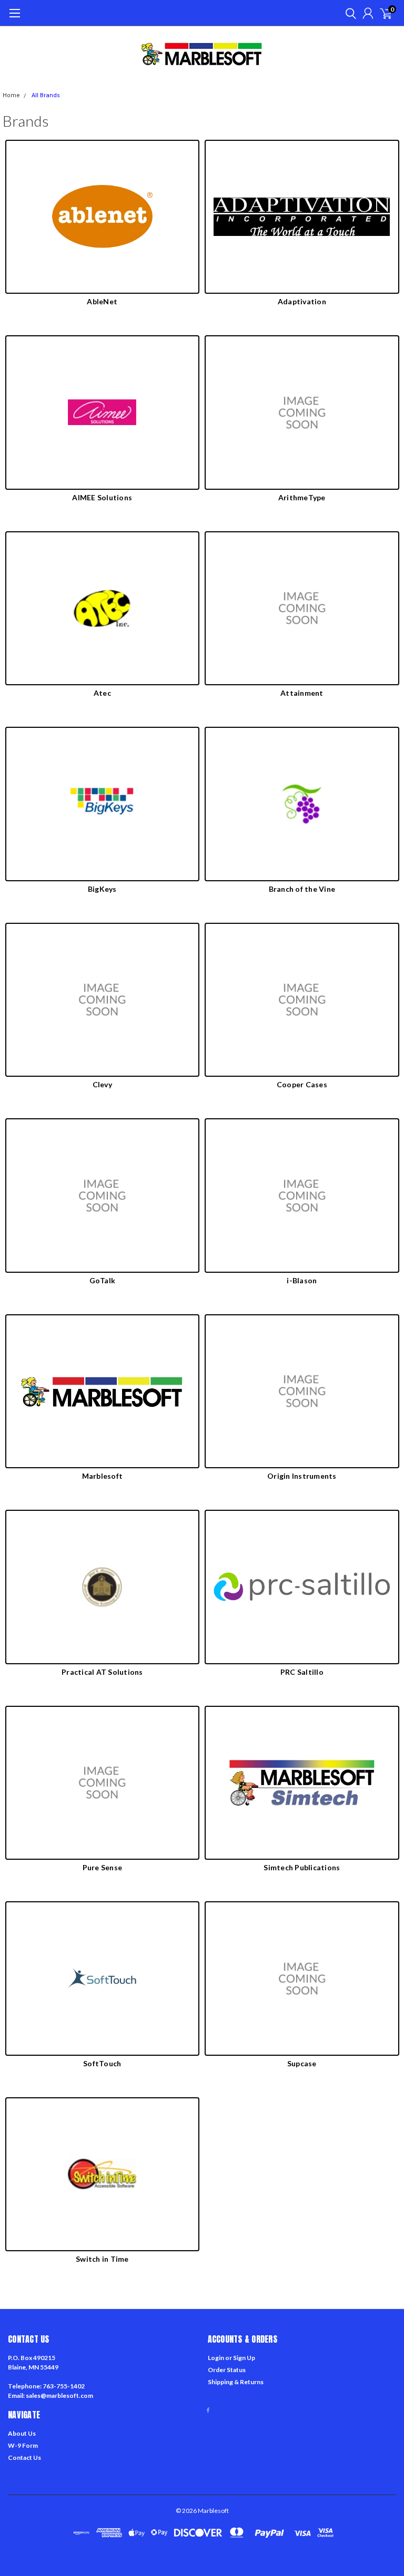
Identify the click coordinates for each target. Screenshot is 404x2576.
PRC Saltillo (302, 1672)
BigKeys (102, 889)
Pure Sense (103, 1867)
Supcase (302, 2063)
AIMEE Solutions (102, 497)
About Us (22, 2433)
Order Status (227, 2370)
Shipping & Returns (236, 2382)
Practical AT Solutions (102, 1672)
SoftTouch (102, 2063)
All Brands (46, 95)
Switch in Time (102, 2259)
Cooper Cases (302, 1084)
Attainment (302, 693)
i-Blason (302, 1280)
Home (11, 95)
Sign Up (244, 2358)
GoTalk (103, 1280)
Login (216, 2358)
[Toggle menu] (14, 18)
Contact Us (24, 2457)
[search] (348, 13)
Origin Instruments (302, 1476)
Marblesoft (103, 1476)
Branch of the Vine (302, 889)
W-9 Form (23, 2445)
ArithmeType (302, 497)
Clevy (102, 1084)
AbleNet (102, 301)
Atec (102, 693)
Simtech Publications (302, 1867)
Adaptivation (302, 301)
